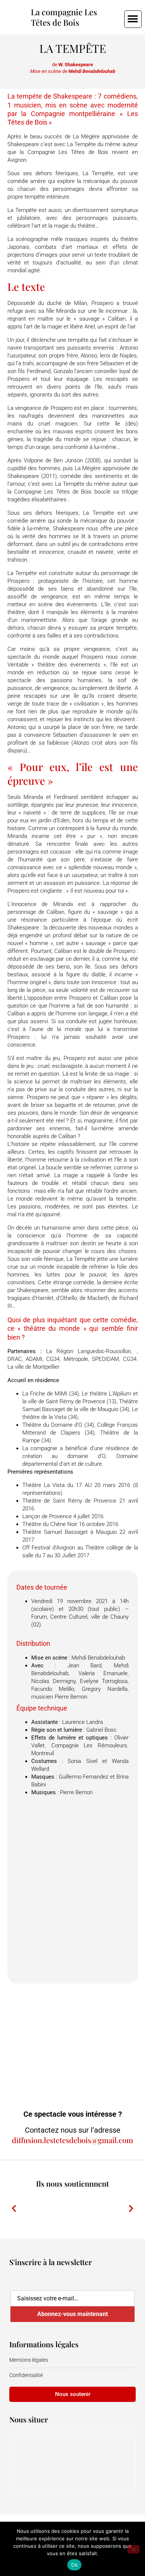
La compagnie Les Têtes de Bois (64, 17)
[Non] (133, 2549)
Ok (74, 2565)
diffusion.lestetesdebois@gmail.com (72, 2140)
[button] (133, 19)
